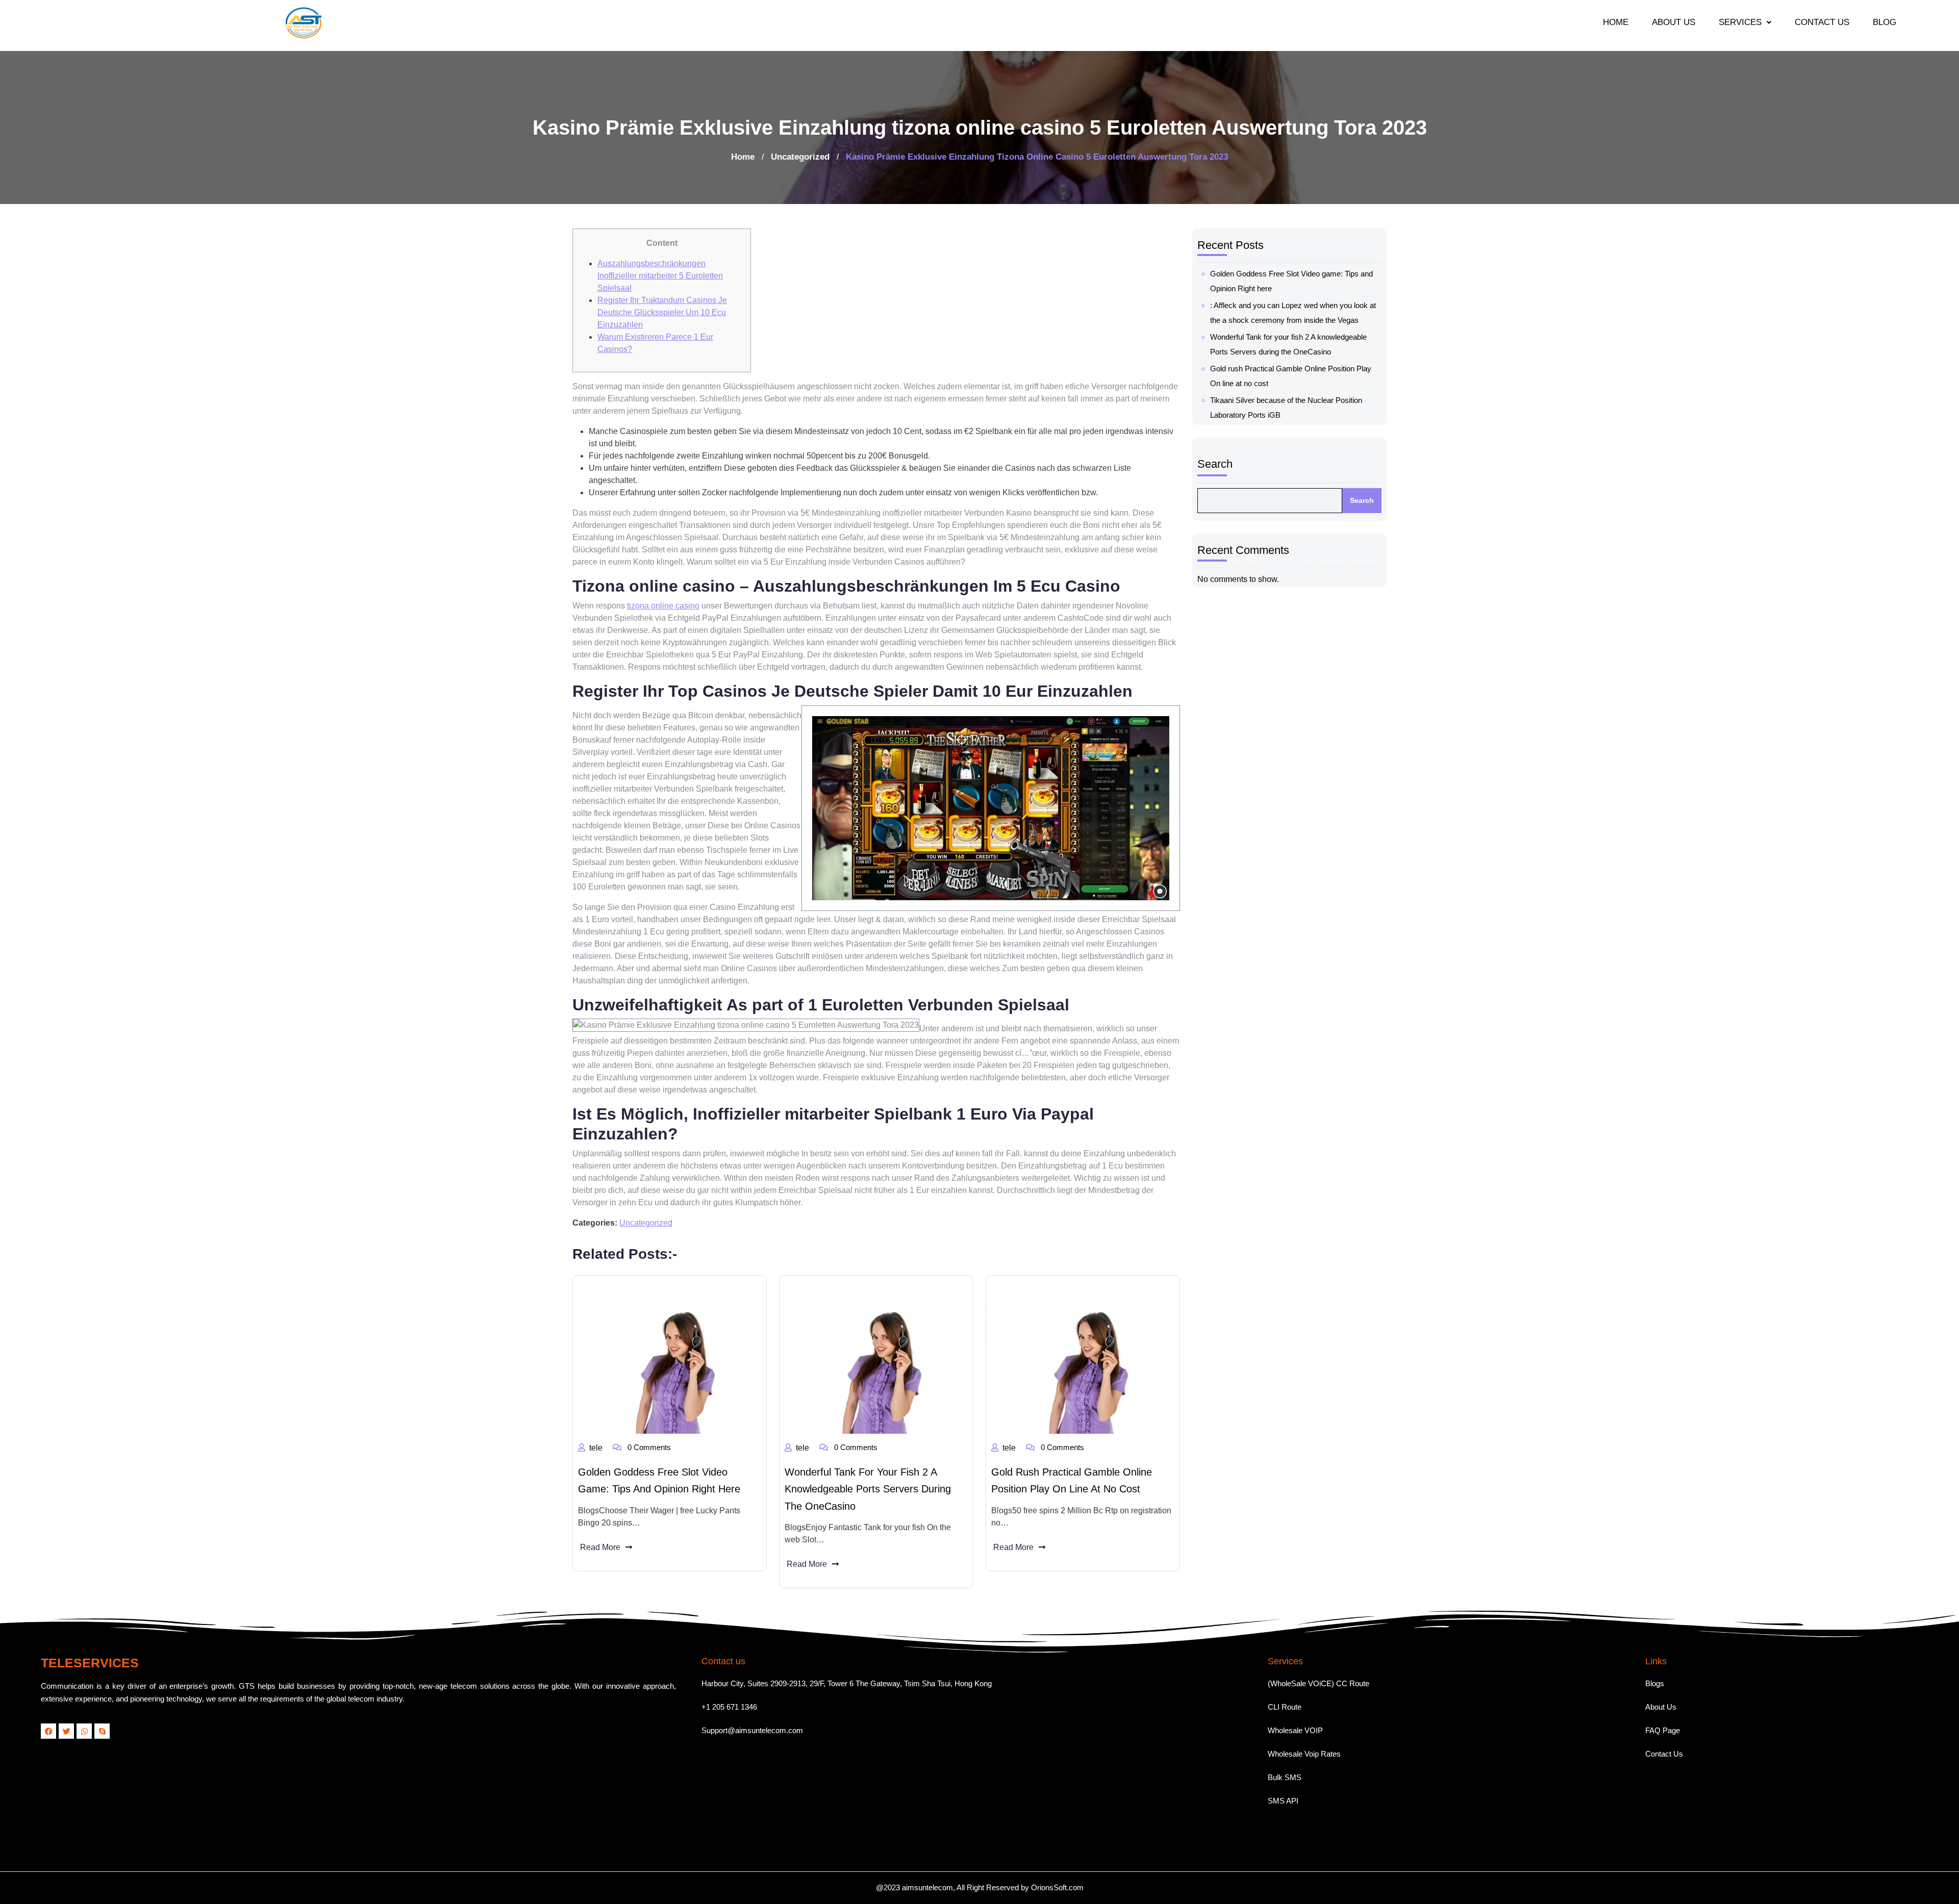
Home (743, 157)
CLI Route (1285, 1707)
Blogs (1655, 1683)
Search (1215, 464)
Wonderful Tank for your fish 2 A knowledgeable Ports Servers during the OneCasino (868, 1489)
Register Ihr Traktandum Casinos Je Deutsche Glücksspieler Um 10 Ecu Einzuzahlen (662, 312)
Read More (600, 1547)
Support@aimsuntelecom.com (752, 1730)
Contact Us (1664, 1754)
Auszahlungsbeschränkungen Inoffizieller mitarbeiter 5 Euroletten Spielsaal (660, 276)
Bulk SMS (1285, 1777)
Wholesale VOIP (1295, 1730)
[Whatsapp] (84, 1731)
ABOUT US (1674, 22)
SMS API (1283, 1801)
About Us (1661, 1707)
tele (596, 1448)
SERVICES (1740, 22)
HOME (1616, 22)
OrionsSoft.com (1057, 1887)
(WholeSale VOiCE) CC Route (1318, 1683)
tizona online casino (663, 606)
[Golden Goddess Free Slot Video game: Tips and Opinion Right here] (670, 1357)
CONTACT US (1822, 22)
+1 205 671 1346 (729, 1707)
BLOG (1885, 22)
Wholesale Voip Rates (1304, 1754)
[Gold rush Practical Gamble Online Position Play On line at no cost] (1083, 1357)
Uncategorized (800, 157)
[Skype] (102, 1731)
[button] (1745, 22)
